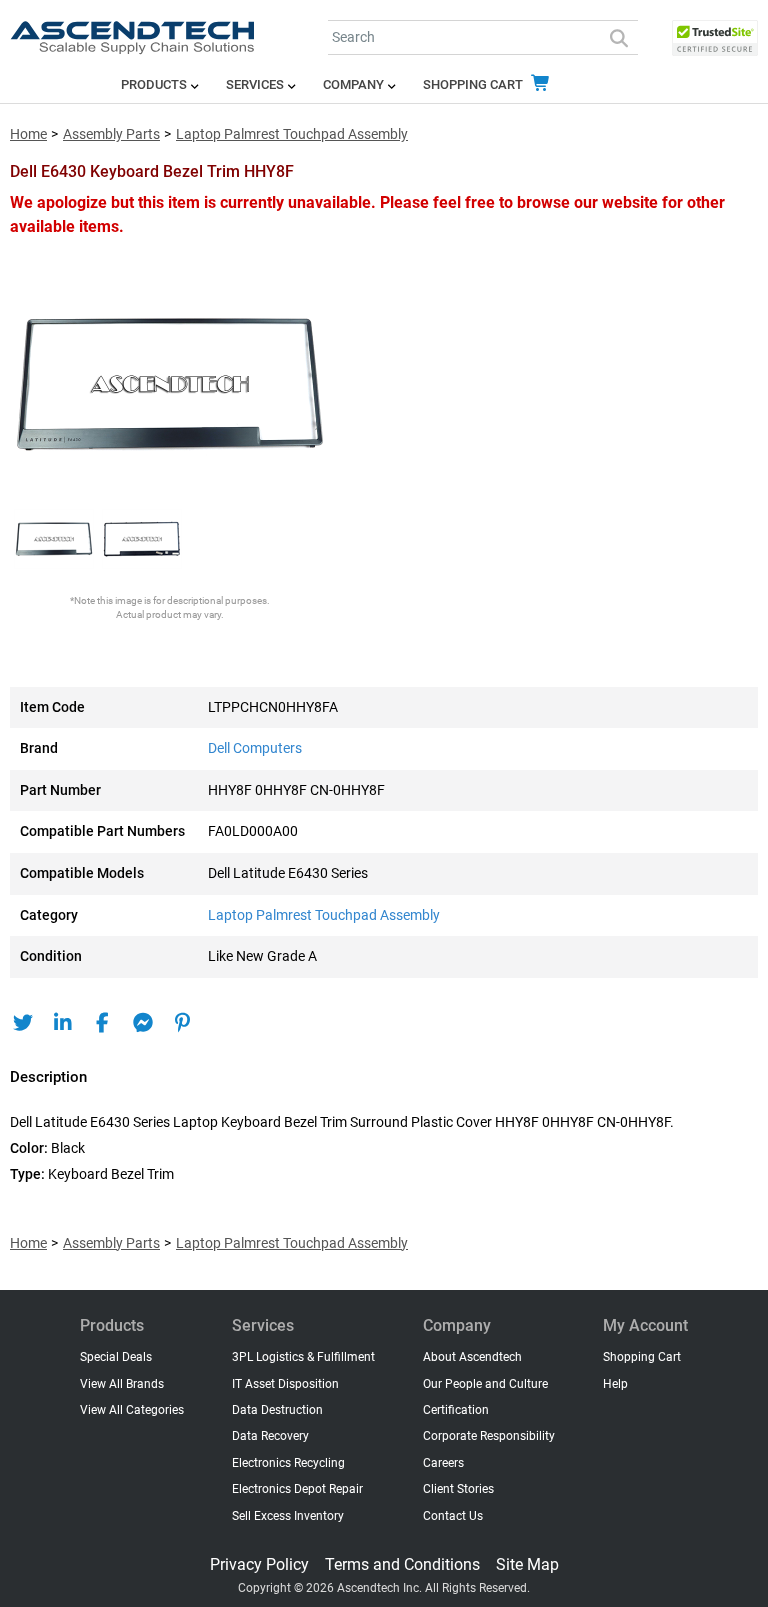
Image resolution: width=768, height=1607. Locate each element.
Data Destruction (277, 1410)
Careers (443, 1463)
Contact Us (453, 1516)
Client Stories (458, 1489)
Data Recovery (270, 1436)
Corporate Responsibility (489, 1436)
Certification (456, 1410)
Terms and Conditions (402, 1564)
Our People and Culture (485, 1384)
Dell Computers (255, 748)
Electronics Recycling (288, 1463)
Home (28, 134)
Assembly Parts (111, 134)
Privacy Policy (259, 1564)
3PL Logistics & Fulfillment (303, 1357)
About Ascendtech (472, 1357)
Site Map (527, 1564)
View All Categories (132, 1410)
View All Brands (122, 1384)
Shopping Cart (474, 84)
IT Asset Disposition (285, 1384)
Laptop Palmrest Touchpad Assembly (292, 134)
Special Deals (116, 1357)
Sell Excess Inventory (288, 1516)
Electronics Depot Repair (297, 1489)
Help (615, 1384)
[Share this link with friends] (22, 1023)
